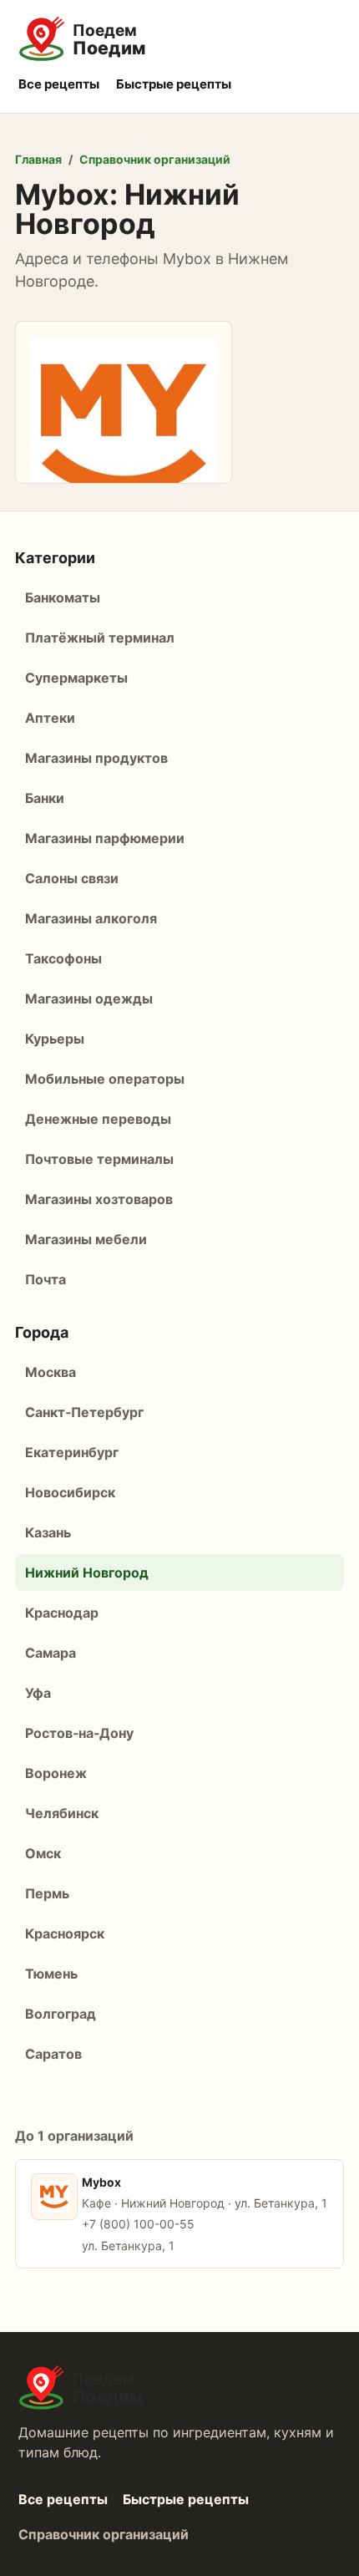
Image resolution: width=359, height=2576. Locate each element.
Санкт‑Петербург (84, 1412)
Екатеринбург (72, 1452)
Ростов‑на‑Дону (79, 1733)
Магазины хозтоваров (99, 1199)
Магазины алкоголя (91, 918)
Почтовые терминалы (99, 1159)
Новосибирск (70, 1492)
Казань (48, 1532)
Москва (51, 1372)
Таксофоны (63, 958)
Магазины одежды (89, 998)
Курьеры (55, 1039)
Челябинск (62, 1813)
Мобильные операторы (105, 1079)
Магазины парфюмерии (105, 838)
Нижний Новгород (87, 1573)
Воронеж (56, 1773)
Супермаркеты (76, 678)
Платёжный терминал (100, 638)
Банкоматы (63, 597)
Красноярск (65, 1933)
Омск (43, 1853)
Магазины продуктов (96, 758)
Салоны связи (72, 878)
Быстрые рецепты (174, 84)
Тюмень (51, 1974)
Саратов (53, 2054)
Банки (45, 798)
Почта (46, 1279)
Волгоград (61, 2014)
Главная (38, 159)
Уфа (38, 1693)
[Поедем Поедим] (179, 39)
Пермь (47, 1893)
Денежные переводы (98, 1119)
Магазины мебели (86, 1239)
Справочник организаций (155, 159)
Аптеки (50, 718)
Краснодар (62, 1613)
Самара (51, 1653)
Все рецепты (59, 84)
